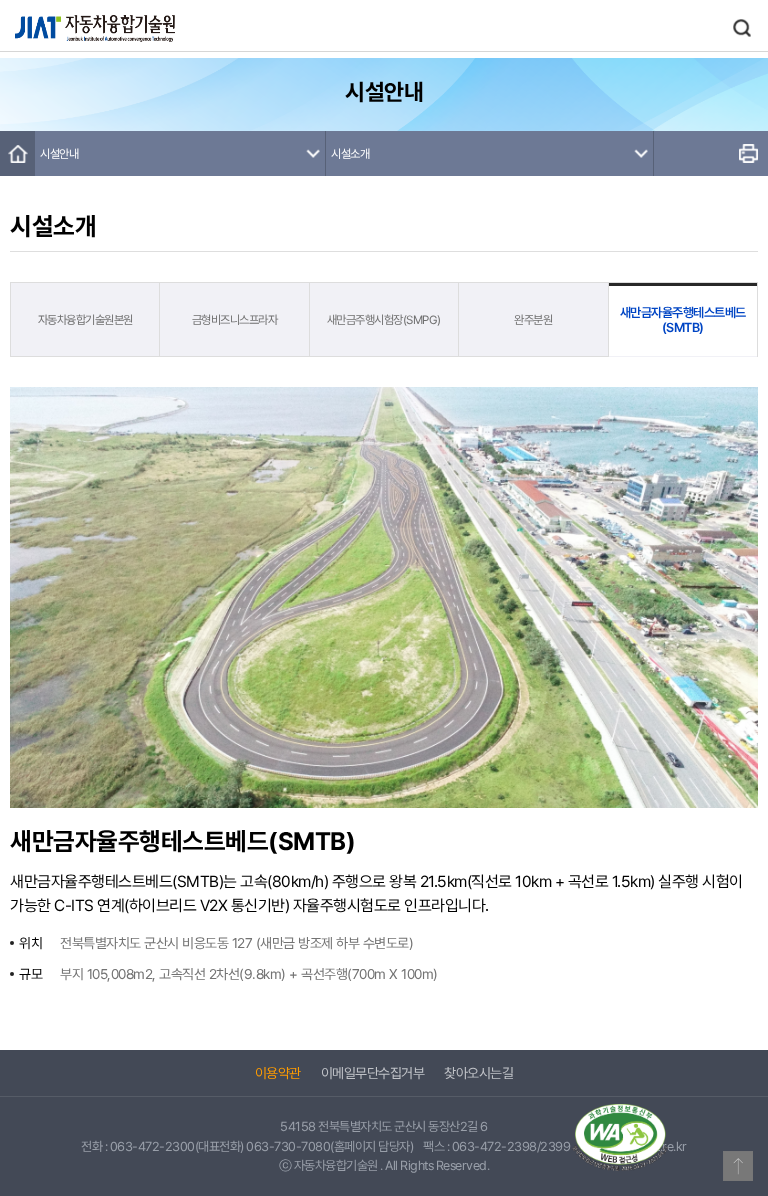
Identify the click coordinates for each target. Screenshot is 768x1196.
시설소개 (350, 154)
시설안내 (59, 154)
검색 (741, 28)
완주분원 (533, 320)
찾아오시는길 (478, 1073)
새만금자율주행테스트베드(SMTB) (683, 320)
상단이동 (738, 1166)
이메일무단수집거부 (373, 1073)
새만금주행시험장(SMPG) (384, 320)
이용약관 (278, 1073)
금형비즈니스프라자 (235, 320)
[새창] (620, 1137)
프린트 (748, 153)
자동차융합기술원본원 (85, 320)
